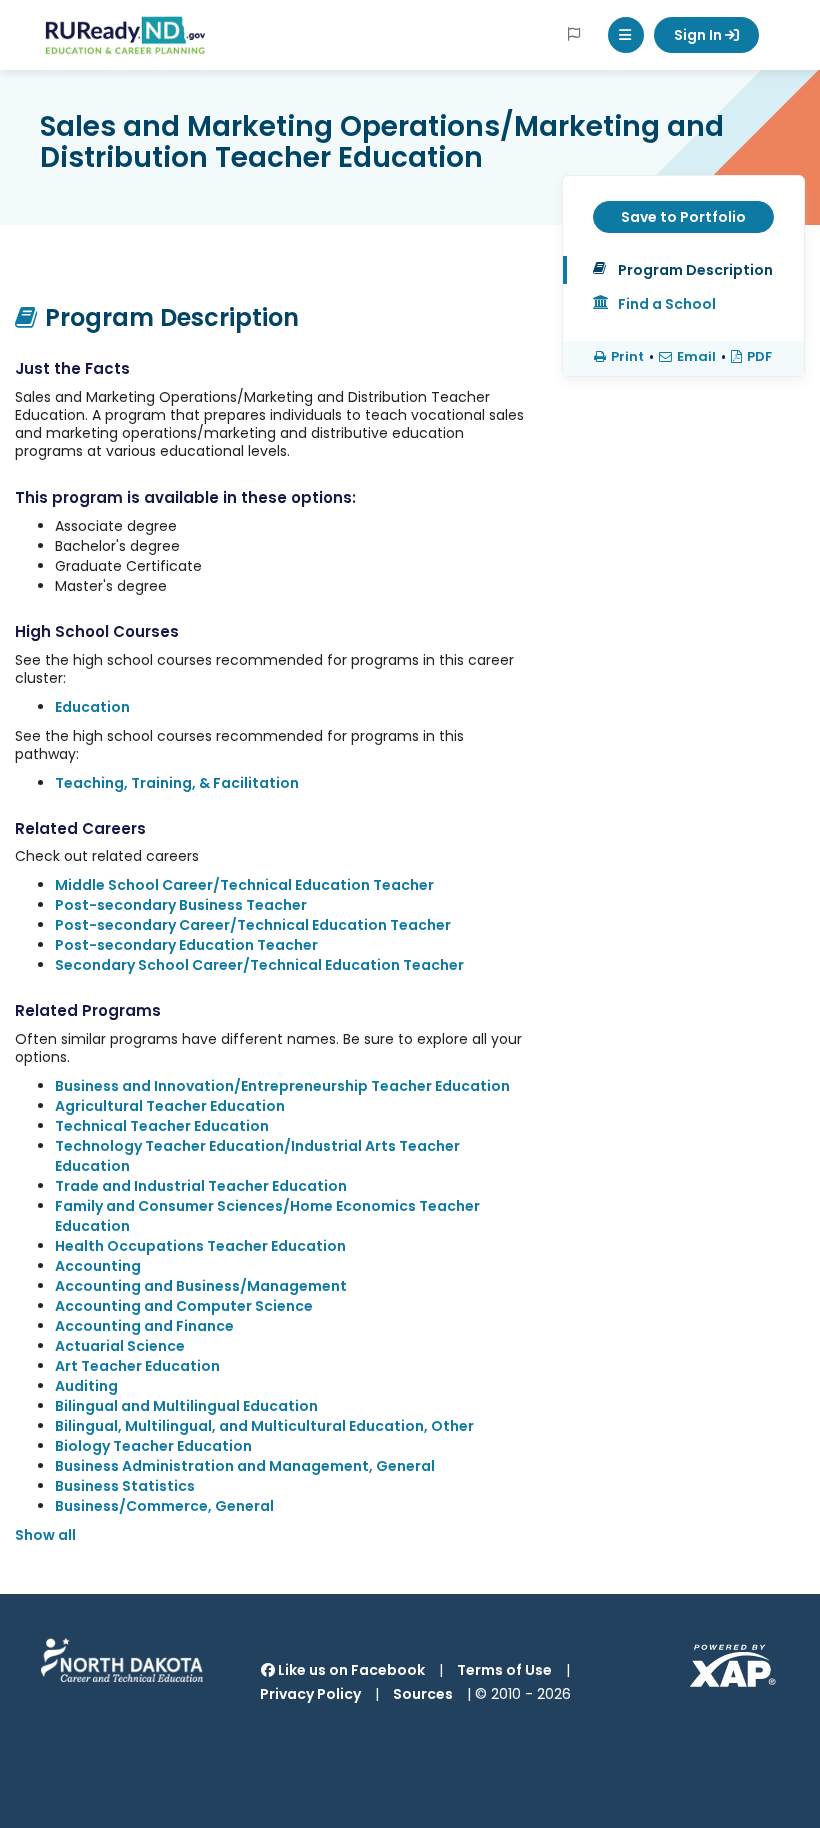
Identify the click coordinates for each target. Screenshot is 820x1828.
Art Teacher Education (137, 1366)
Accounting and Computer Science (184, 1306)
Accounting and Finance (144, 1326)
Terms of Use (504, 1670)
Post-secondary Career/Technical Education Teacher (253, 925)
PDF (759, 357)
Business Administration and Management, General (245, 1466)
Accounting (98, 1266)
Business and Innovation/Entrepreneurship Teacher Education (282, 1086)
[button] (626, 35)
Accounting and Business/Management (201, 1286)
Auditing (86, 1386)
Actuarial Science (120, 1346)
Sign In (699, 35)
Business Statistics (125, 1486)
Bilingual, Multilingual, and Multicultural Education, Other (264, 1426)
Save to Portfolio (683, 217)
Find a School (667, 304)
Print (627, 357)
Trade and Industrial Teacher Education (201, 1186)
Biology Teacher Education (153, 1446)
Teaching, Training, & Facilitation (177, 783)
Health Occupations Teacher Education (200, 1246)
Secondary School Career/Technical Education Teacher (259, 965)
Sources (423, 1694)
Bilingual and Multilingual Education (186, 1406)
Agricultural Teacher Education (170, 1106)
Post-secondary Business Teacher (181, 905)
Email (696, 357)
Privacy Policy (310, 1694)
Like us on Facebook (350, 1670)
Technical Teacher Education (162, 1126)
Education (92, 707)
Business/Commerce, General (164, 1506)
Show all (45, 1535)
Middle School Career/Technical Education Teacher (244, 885)
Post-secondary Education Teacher (186, 945)
